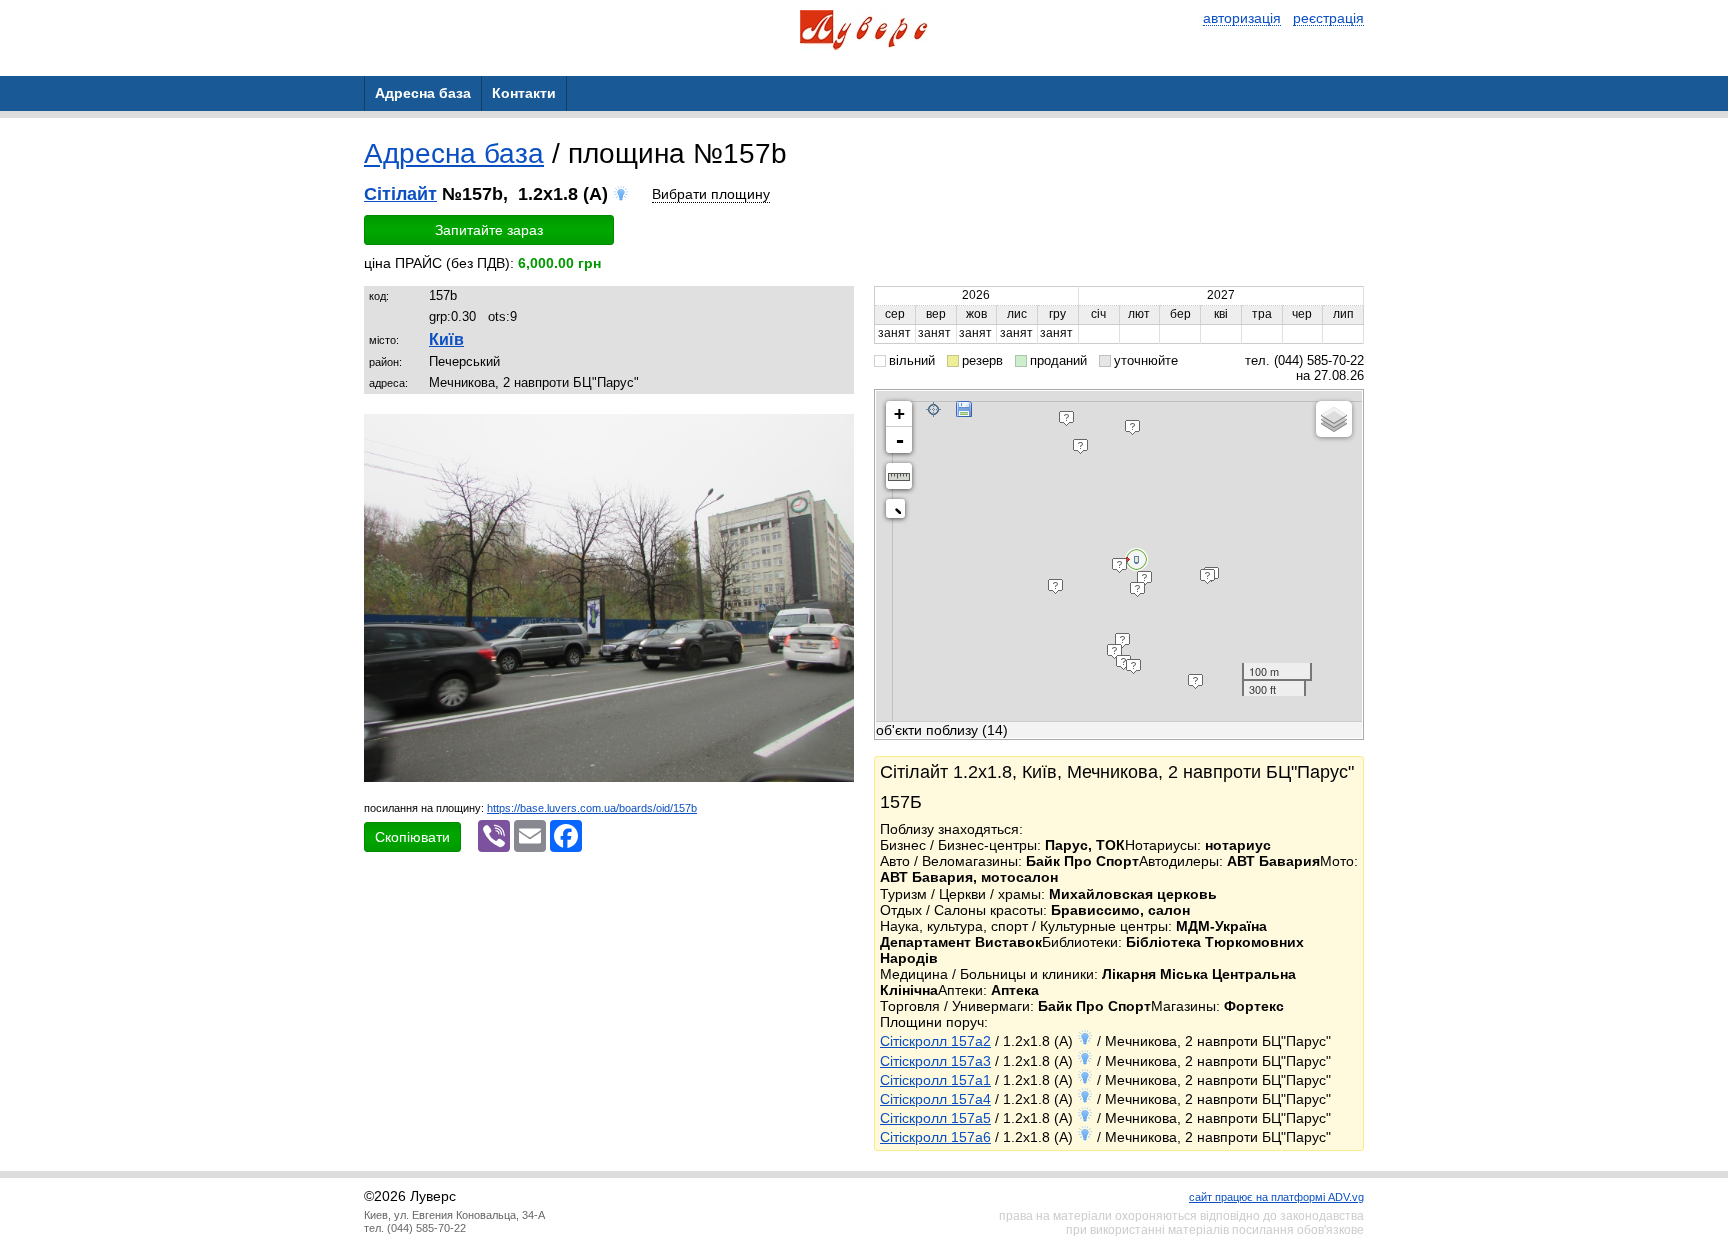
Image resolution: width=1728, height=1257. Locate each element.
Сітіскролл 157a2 (935, 1041)
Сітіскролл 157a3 (935, 1061)
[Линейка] (899, 476)
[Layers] (1334, 419)
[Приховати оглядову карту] (899, 512)
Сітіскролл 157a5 (935, 1118)
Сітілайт (400, 194)
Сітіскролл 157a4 (935, 1099)
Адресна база (454, 153)
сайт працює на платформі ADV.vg (1276, 1197)
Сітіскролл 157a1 (935, 1080)
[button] (836, 432)
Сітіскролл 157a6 (935, 1137)
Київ (446, 339)
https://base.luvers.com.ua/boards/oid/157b (592, 808)
